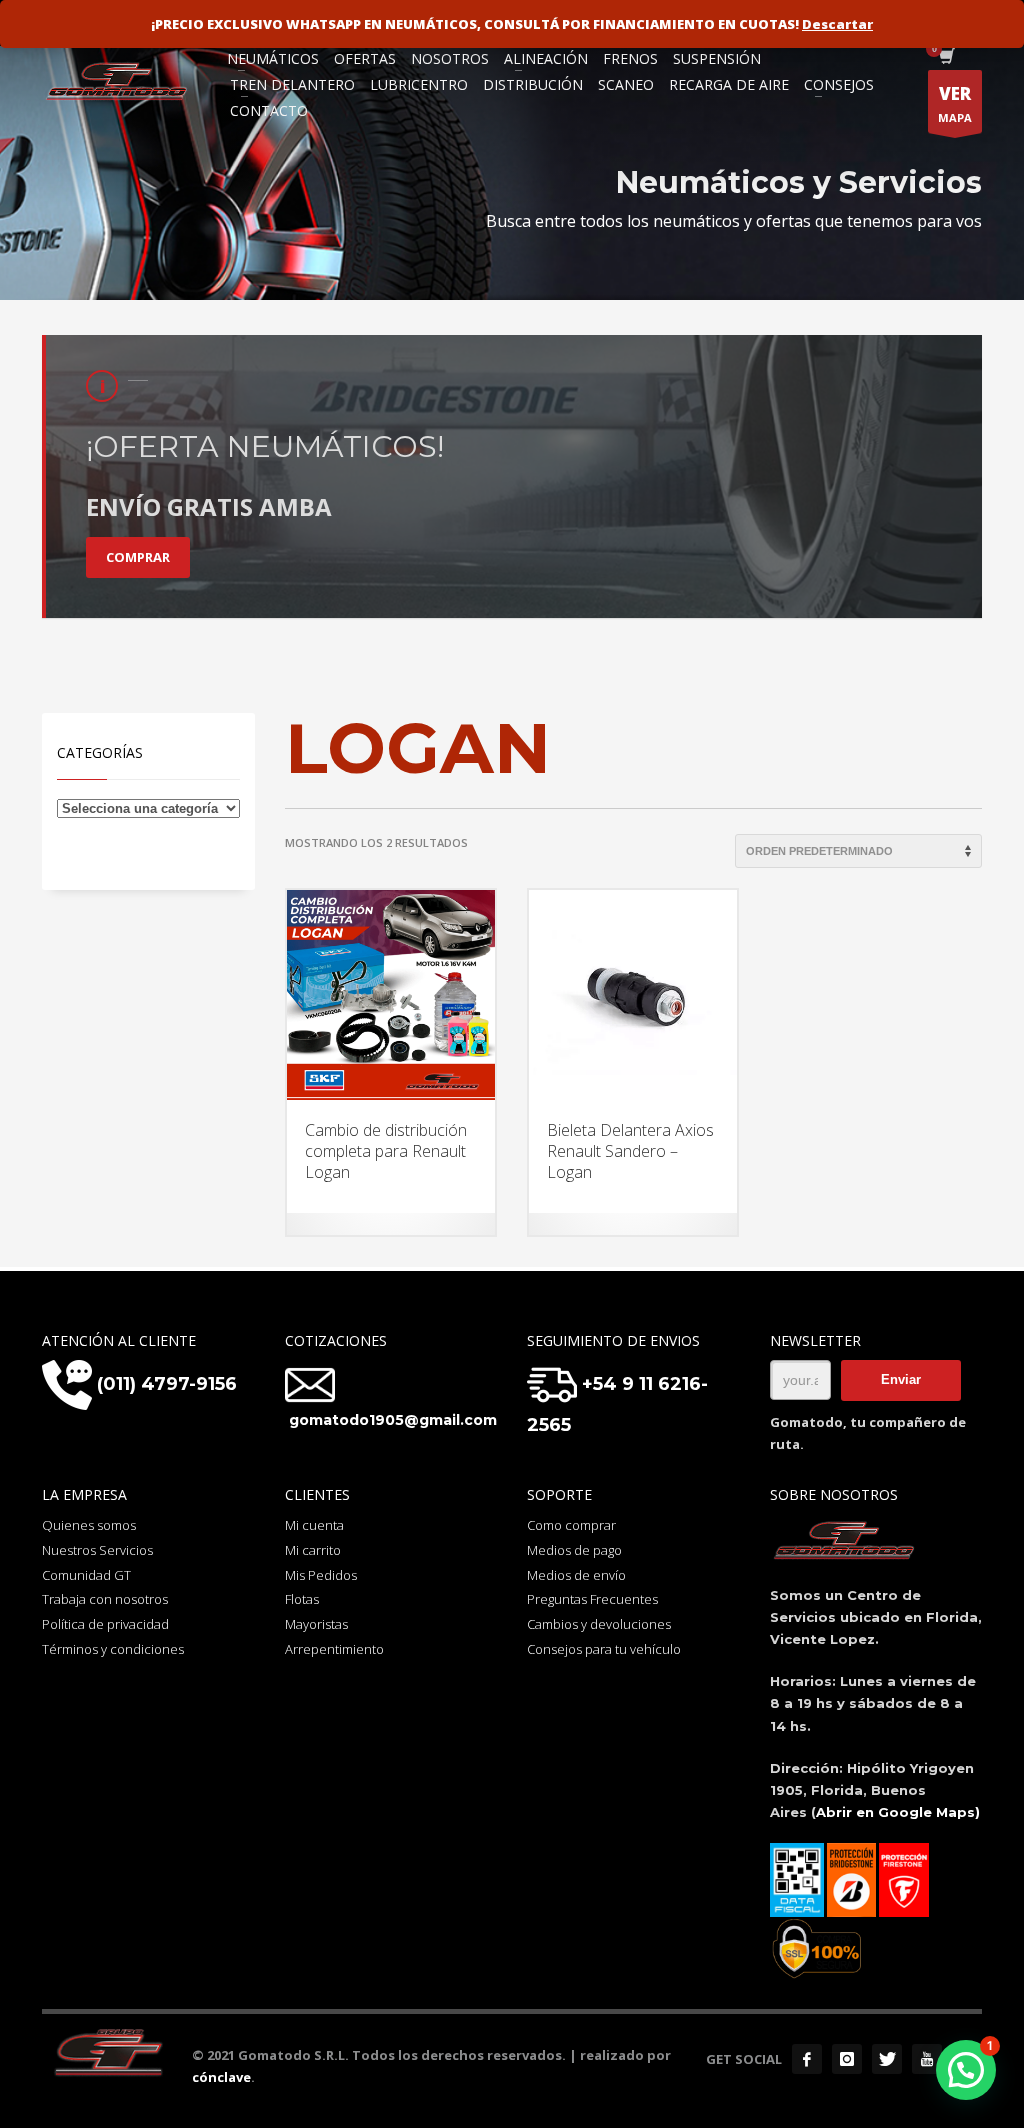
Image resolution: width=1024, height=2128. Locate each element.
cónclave (221, 2077)
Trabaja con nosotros (105, 1599)
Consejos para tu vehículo (604, 1649)
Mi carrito (313, 1550)
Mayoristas (316, 1624)
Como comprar (571, 1525)
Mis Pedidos (321, 1575)
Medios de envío (576, 1575)
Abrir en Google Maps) (898, 1812)
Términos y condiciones (113, 1649)
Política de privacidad (105, 1624)
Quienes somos (89, 1525)
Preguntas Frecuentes (592, 1599)
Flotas (302, 1599)
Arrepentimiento (334, 1649)
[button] (966, 2070)
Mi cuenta (314, 1525)
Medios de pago (574, 1550)
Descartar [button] (837, 24)
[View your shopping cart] (945, 58)
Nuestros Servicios (97, 1550)
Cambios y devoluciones (599, 1624)
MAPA (955, 103)
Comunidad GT (86, 1575)
